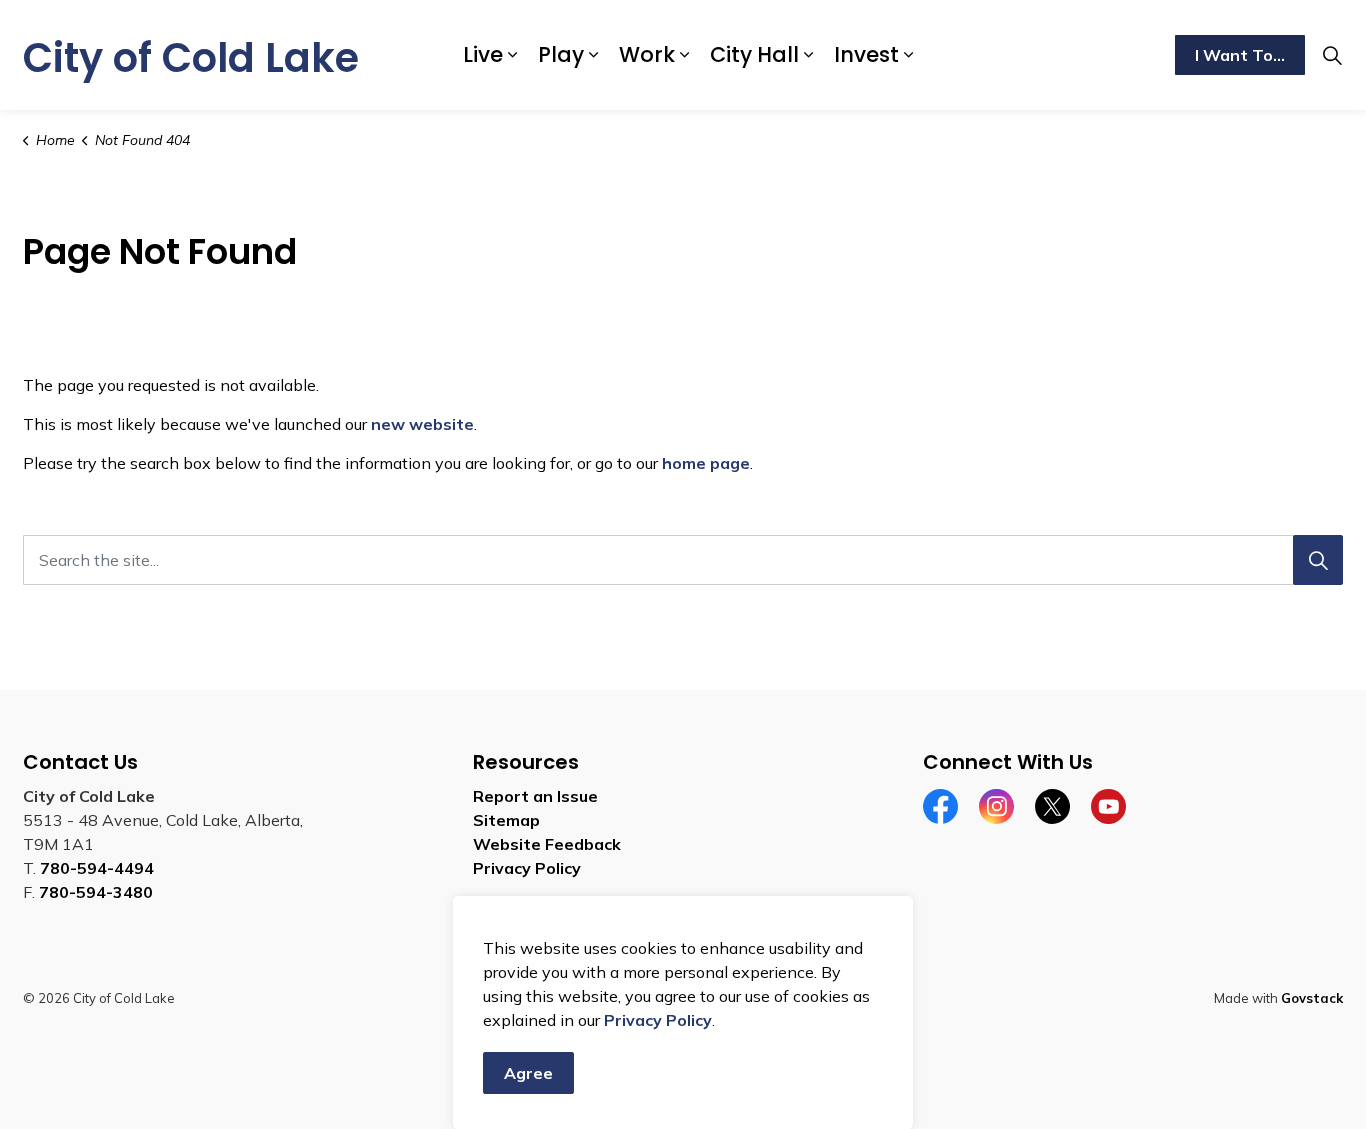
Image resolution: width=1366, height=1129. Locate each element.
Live (483, 54)
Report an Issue (535, 796)
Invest (866, 54)
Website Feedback (547, 844)
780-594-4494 (97, 868)
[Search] (1318, 560)
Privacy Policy (658, 1020)
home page (706, 463)
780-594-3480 (96, 892)
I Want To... (1240, 55)
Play (561, 54)
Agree (528, 1073)
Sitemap (506, 820)
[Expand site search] (1332, 55)
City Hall (754, 54)
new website (422, 424)
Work (647, 54)
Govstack (1312, 998)
